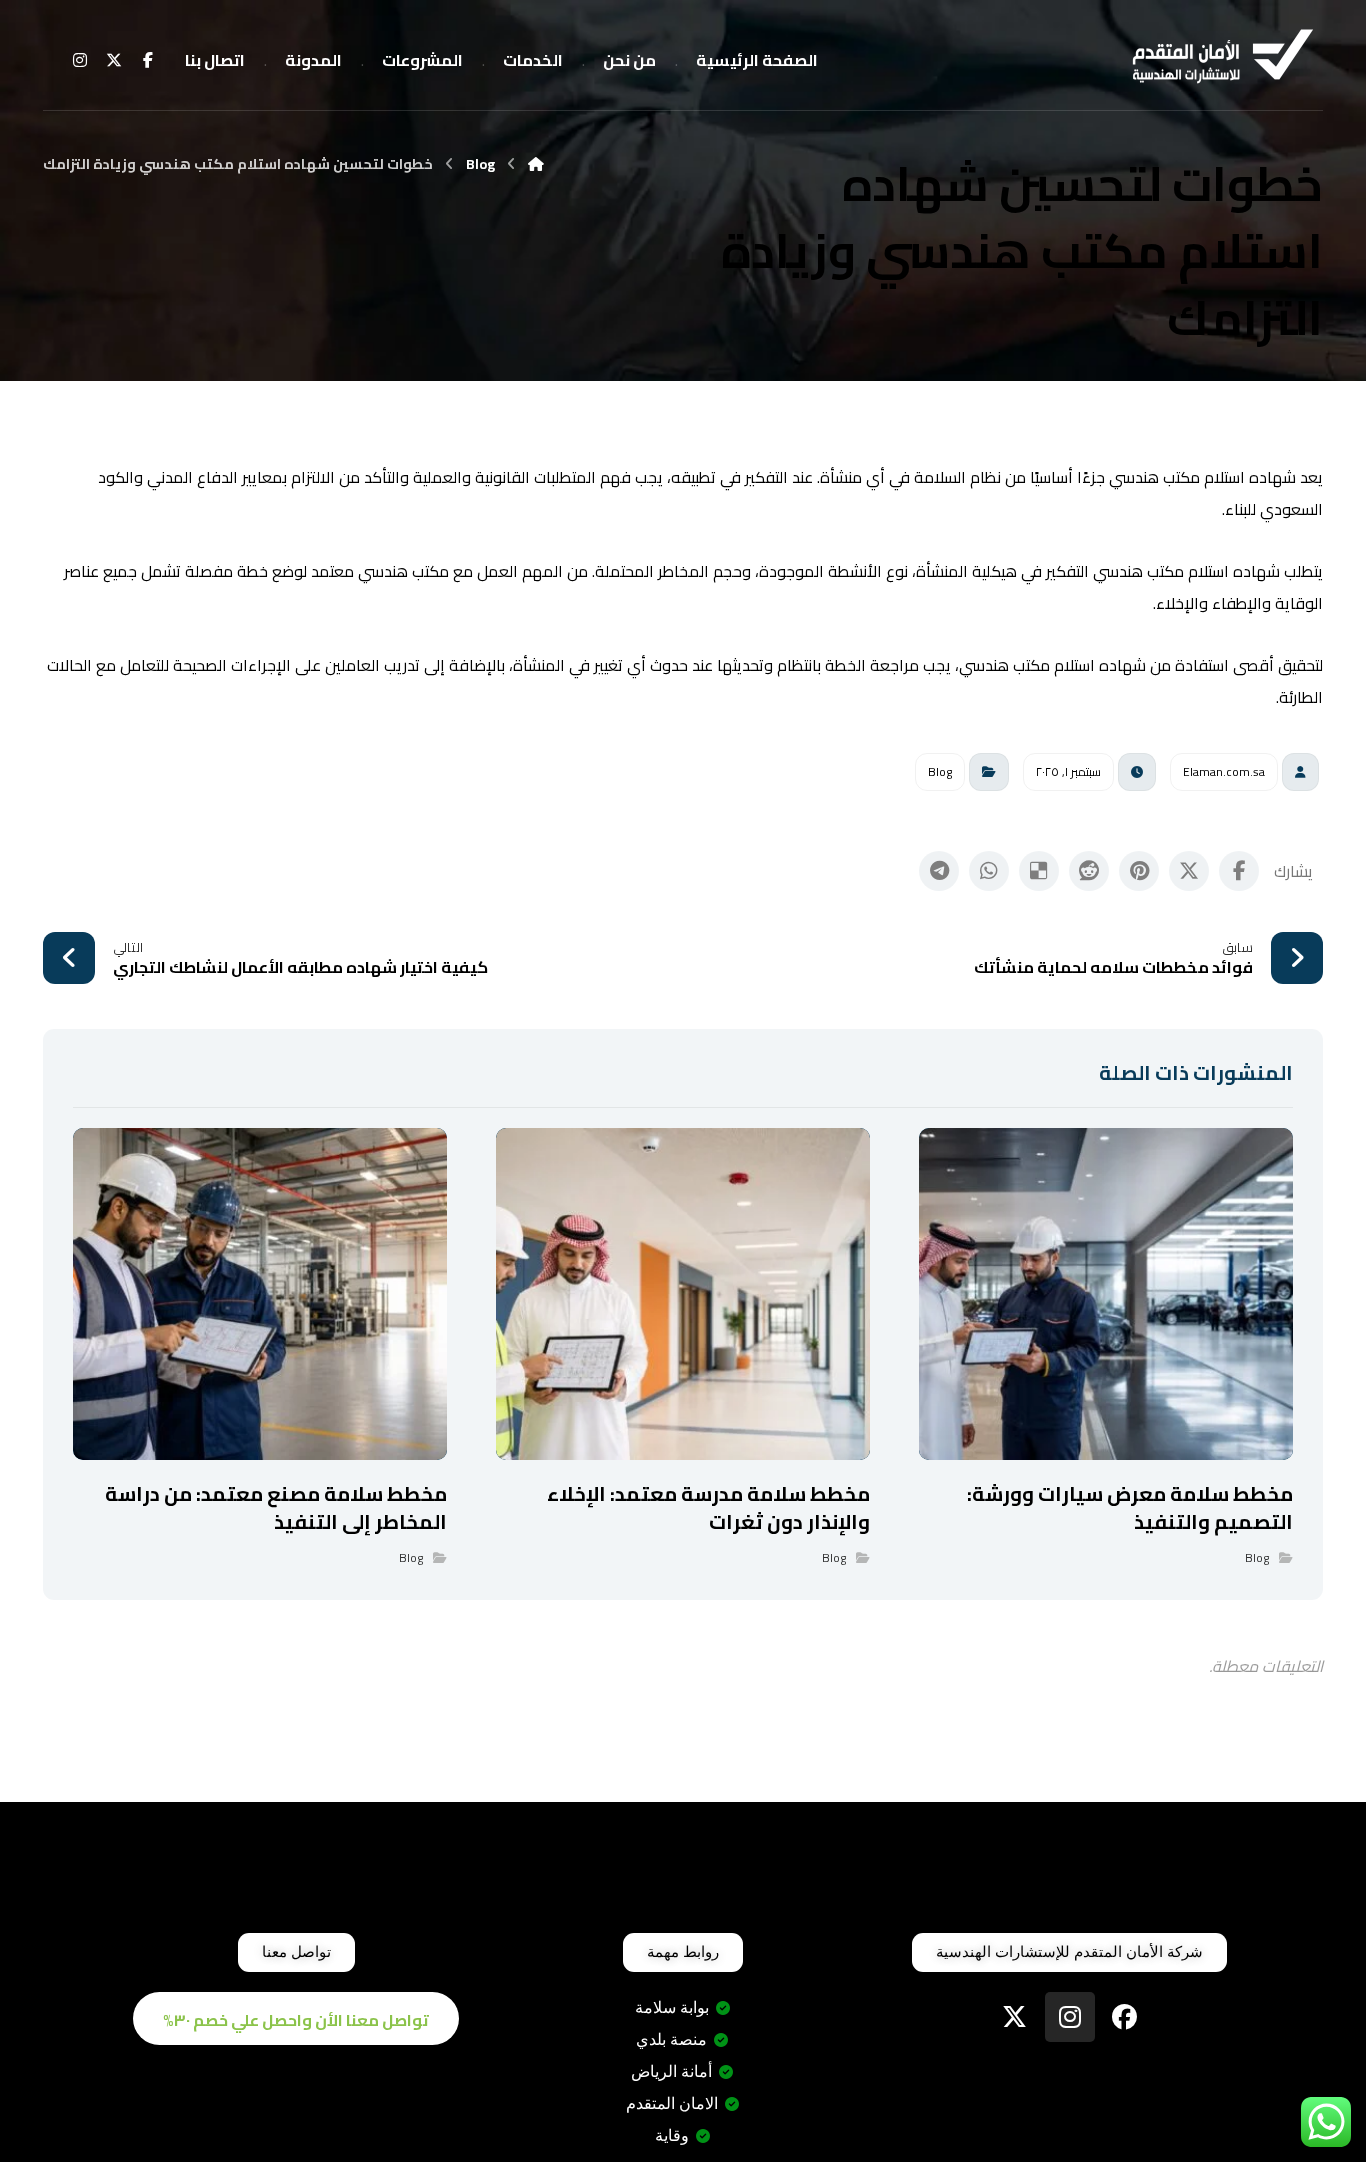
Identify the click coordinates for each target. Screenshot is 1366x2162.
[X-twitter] (1015, 2017)
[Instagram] (1070, 2017)
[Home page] (536, 164)
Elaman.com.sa (1224, 771)
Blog (940, 771)
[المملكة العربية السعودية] (1223, 59)
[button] (148, 60)
